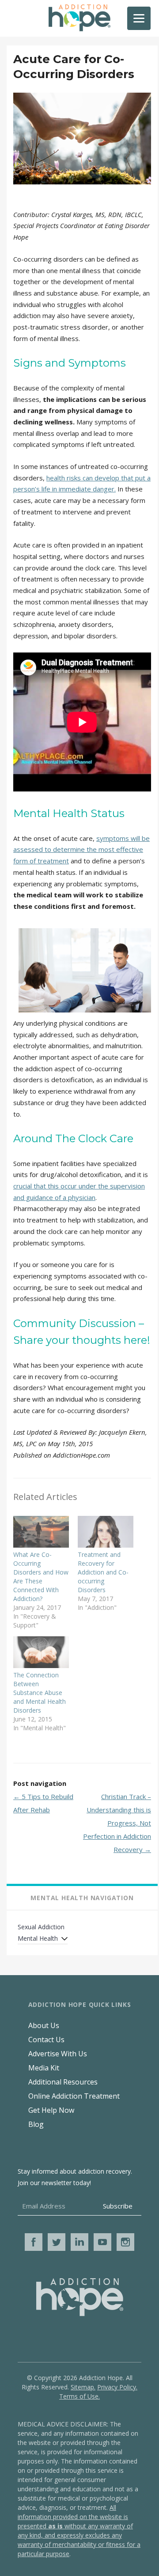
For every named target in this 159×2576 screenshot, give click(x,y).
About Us (44, 2025)
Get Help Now (51, 2110)
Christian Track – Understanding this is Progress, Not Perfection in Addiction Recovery (117, 1823)
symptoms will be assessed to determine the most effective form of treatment (81, 849)
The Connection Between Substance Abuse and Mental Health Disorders (40, 1693)
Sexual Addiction (41, 1927)
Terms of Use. (79, 2396)
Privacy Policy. (117, 2387)
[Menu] (139, 18)
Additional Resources (63, 2082)
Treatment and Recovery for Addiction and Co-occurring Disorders (103, 1572)
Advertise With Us (58, 2054)
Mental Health (38, 1938)
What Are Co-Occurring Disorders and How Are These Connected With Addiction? (41, 1577)
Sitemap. (83, 2387)
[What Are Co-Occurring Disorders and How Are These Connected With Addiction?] (41, 1532)
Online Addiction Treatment (74, 2096)
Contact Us (46, 2040)
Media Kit (44, 2068)
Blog (36, 2124)
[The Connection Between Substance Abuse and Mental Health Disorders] (41, 1652)
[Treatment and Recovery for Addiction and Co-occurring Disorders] (106, 1532)
